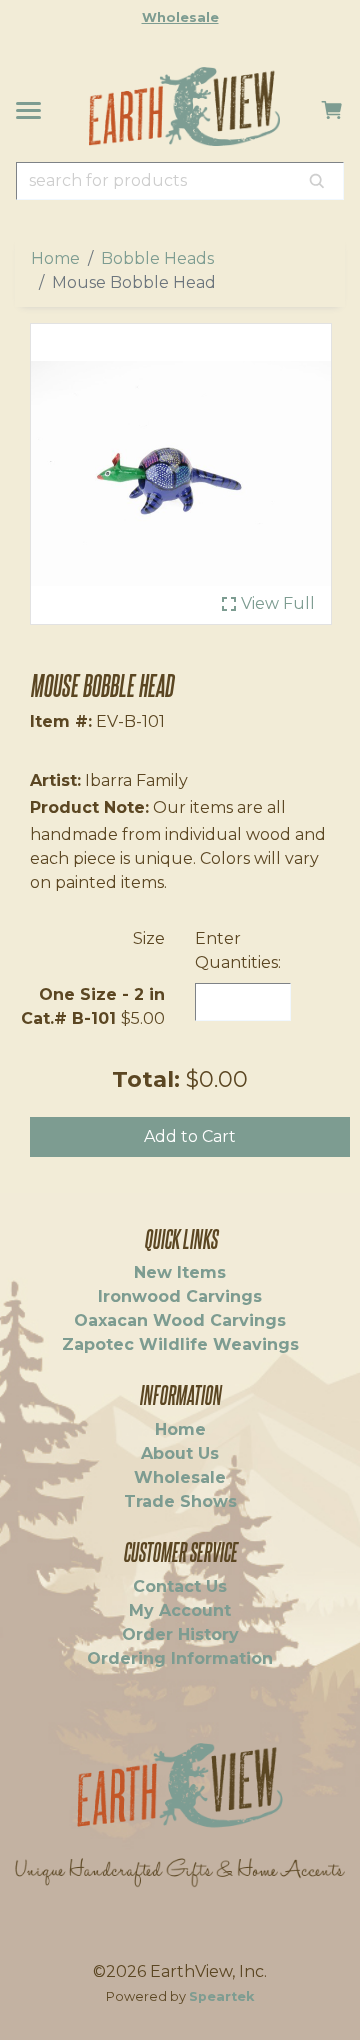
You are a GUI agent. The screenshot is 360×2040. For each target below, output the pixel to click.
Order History (180, 1634)
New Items (180, 1272)
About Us (180, 1453)
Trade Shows (180, 1501)
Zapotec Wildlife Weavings (180, 1344)
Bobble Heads (157, 258)
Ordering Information (180, 1658)
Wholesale (180, 17)
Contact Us (180, 1586)
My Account (180, 1610)
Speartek (221, 1996)
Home (55, 258)
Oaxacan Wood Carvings (180, 1320)
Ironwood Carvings (180, 1296)
